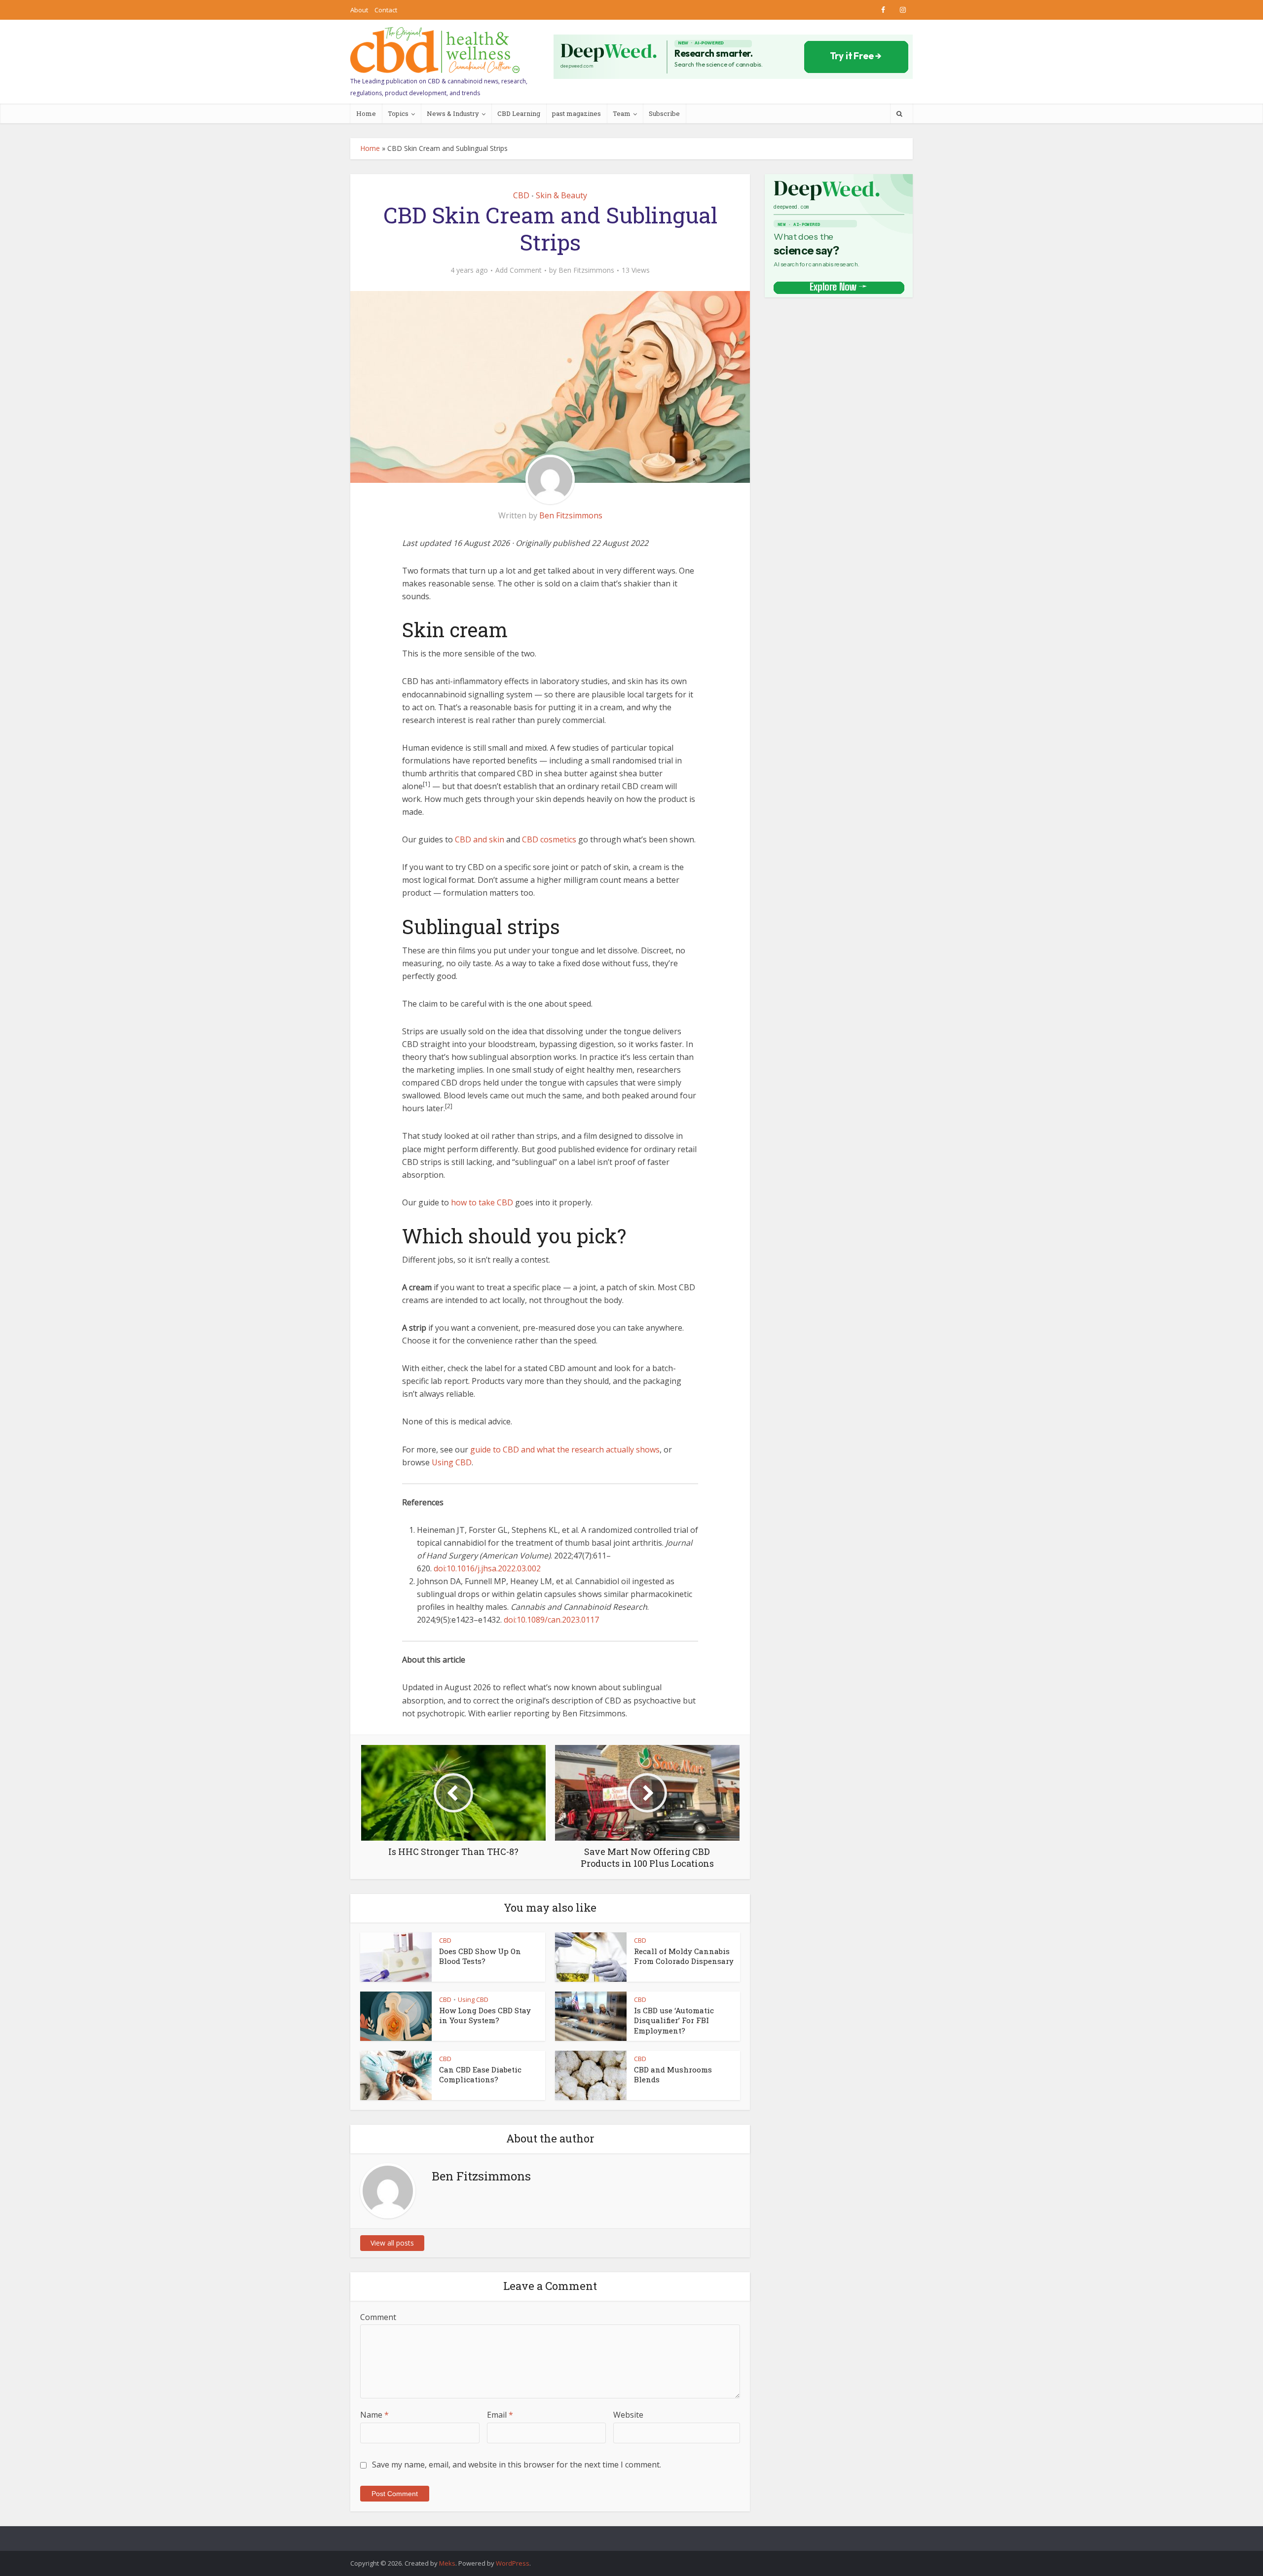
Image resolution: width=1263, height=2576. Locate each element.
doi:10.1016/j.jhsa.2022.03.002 (487, 1568)
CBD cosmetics (549, 839)
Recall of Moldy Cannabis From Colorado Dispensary (684, 1956)
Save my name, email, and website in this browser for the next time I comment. (517, 2465)
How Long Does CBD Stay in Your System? (485, 2015)
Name (374, 2415)
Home (366, 113)
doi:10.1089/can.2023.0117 (551, 1620)
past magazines (576, 113)
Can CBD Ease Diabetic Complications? (480, 2074)
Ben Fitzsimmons (586, 270)
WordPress (513, 2563)
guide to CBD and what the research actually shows (565, 1450)
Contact (386, 10)
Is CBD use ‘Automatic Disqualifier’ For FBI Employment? (674, 2020)
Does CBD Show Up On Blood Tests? (480, 1956)
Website (628, 2415)
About (359, 10)
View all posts (392, 2243)
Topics (398, 113)
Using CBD (452, 1462)
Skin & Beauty (561, 195)
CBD (521, 195)
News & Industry (453, 113)
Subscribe (664, 113)
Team (622, 113)
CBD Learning (519, 113)
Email (500, 2415)
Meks (447, 2563)
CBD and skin (480, 839)
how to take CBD (482, 1202)
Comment (378, 2317)
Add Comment (519, 270)
